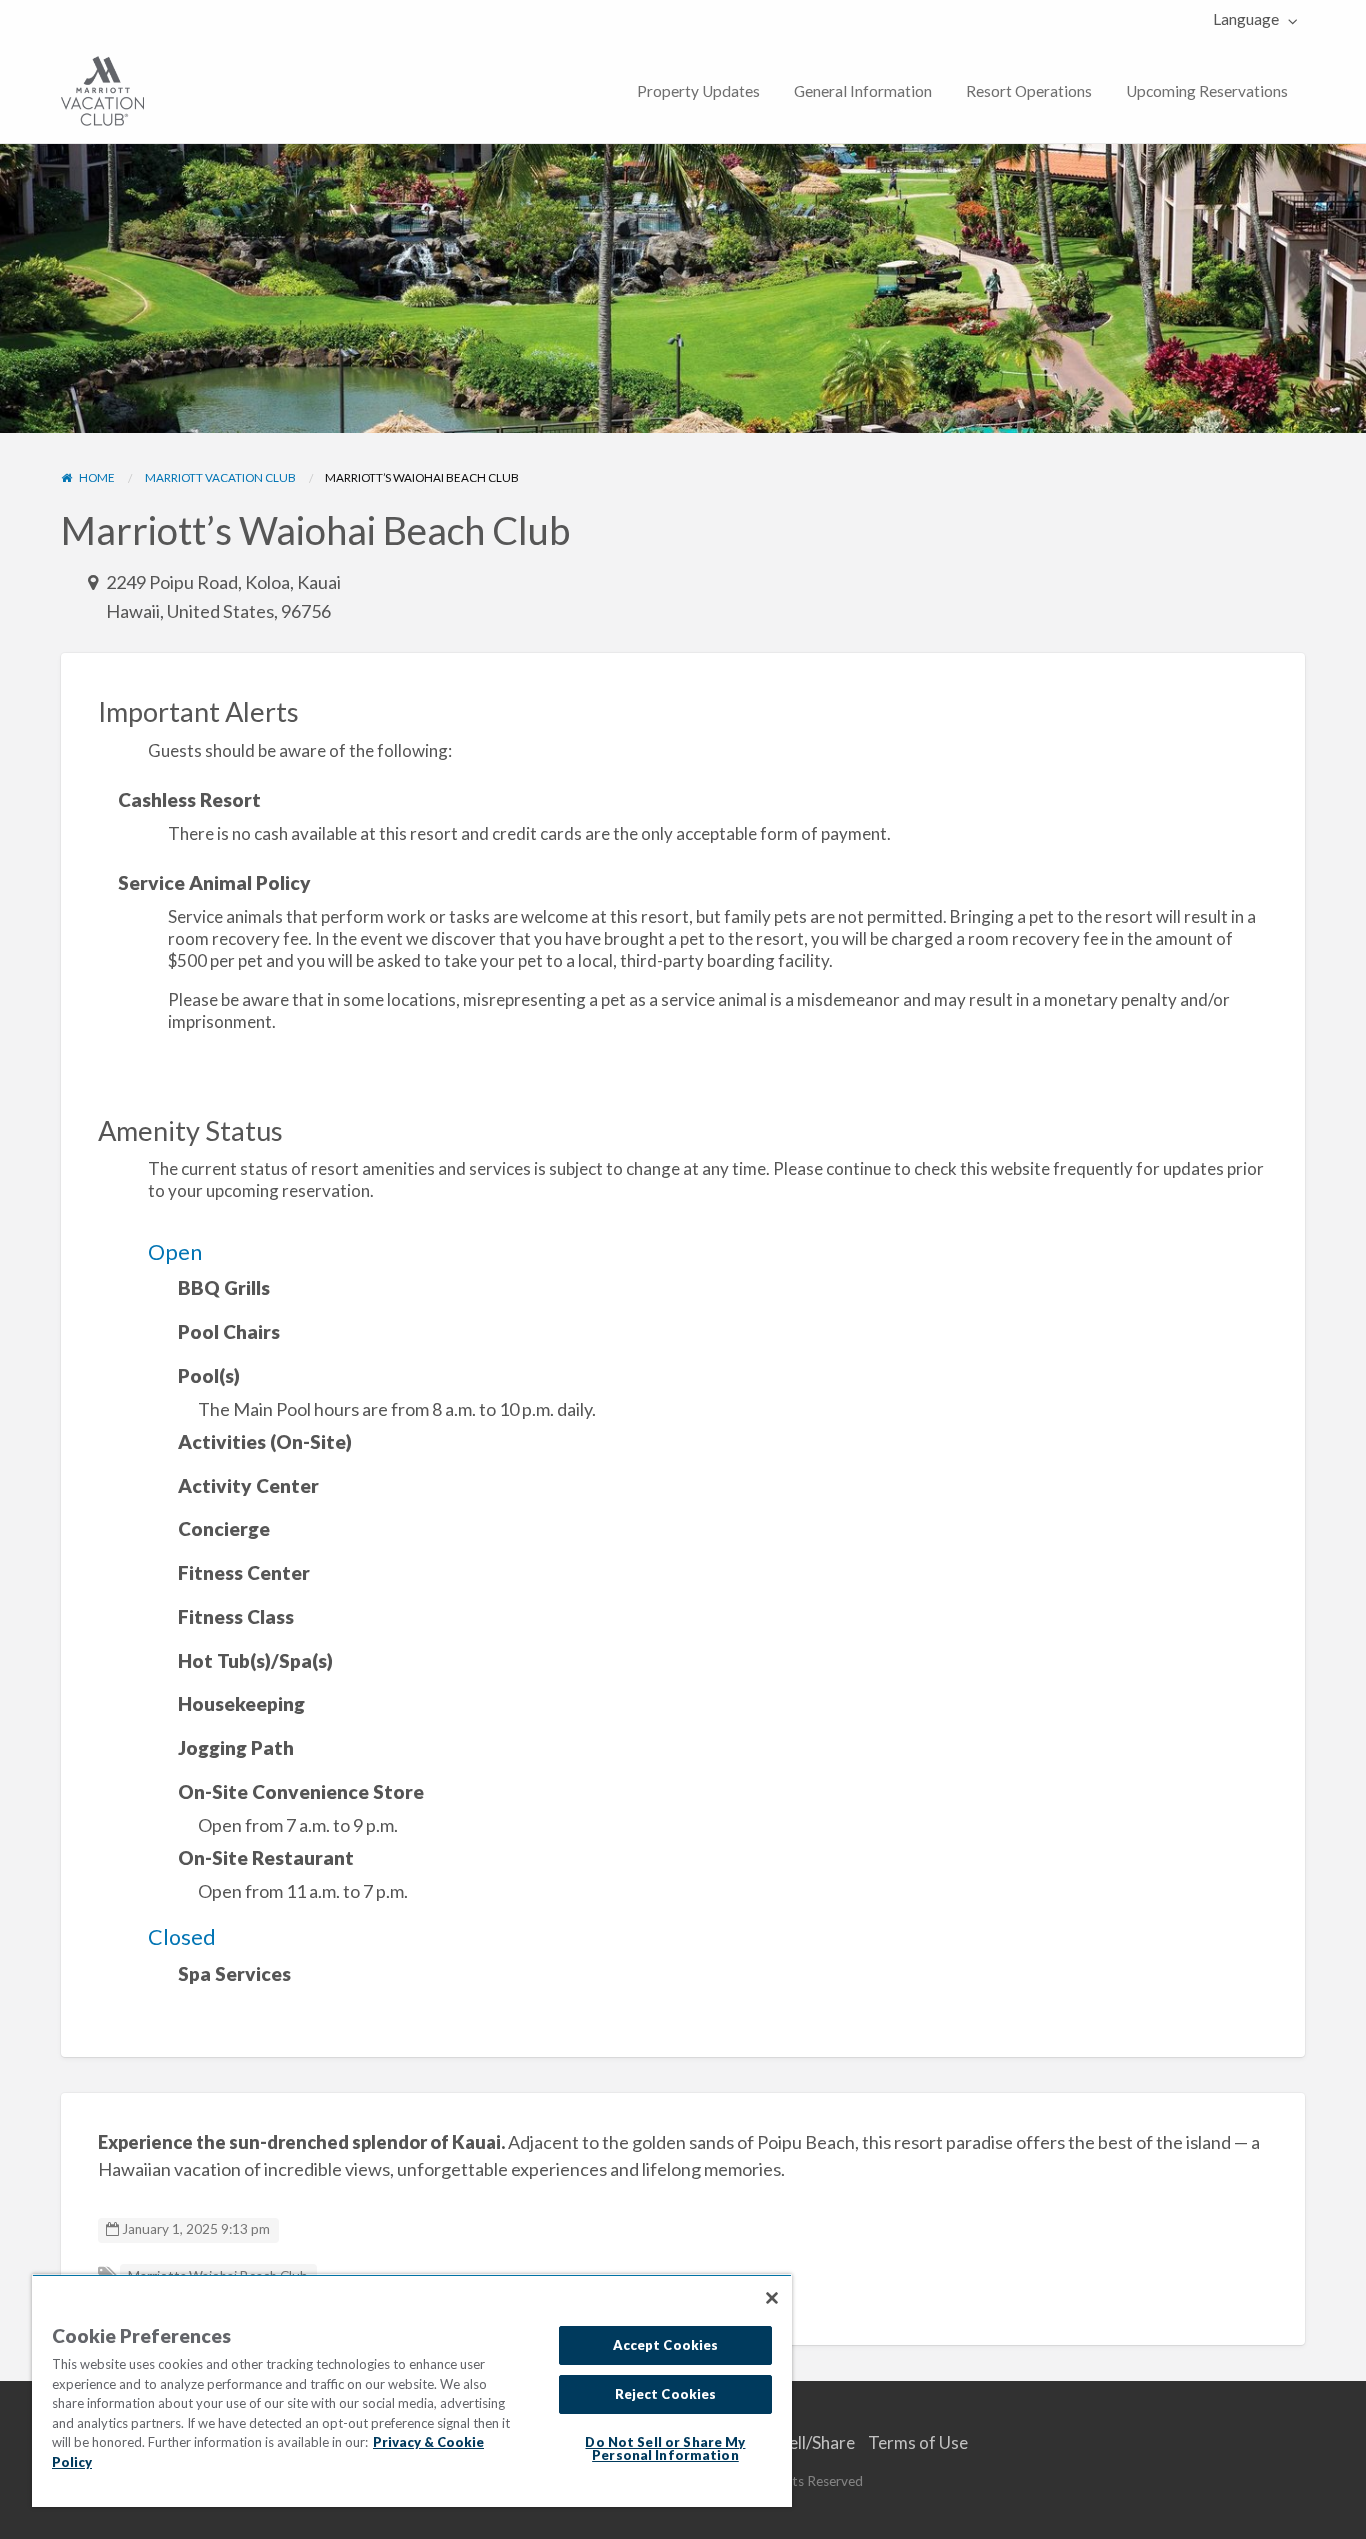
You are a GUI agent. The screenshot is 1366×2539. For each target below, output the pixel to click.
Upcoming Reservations (1207, 91)
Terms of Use (918, 2442)
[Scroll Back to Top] (1343, 2516)
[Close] (772, 2298)
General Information (863, 91)
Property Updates (698, 91)
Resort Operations (1029, 91)
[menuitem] (1250, 19)
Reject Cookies (666, 2394)
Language (1246, 19)
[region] (412, 2390)
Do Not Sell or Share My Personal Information (665, 2448)
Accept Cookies (666, 2345)
